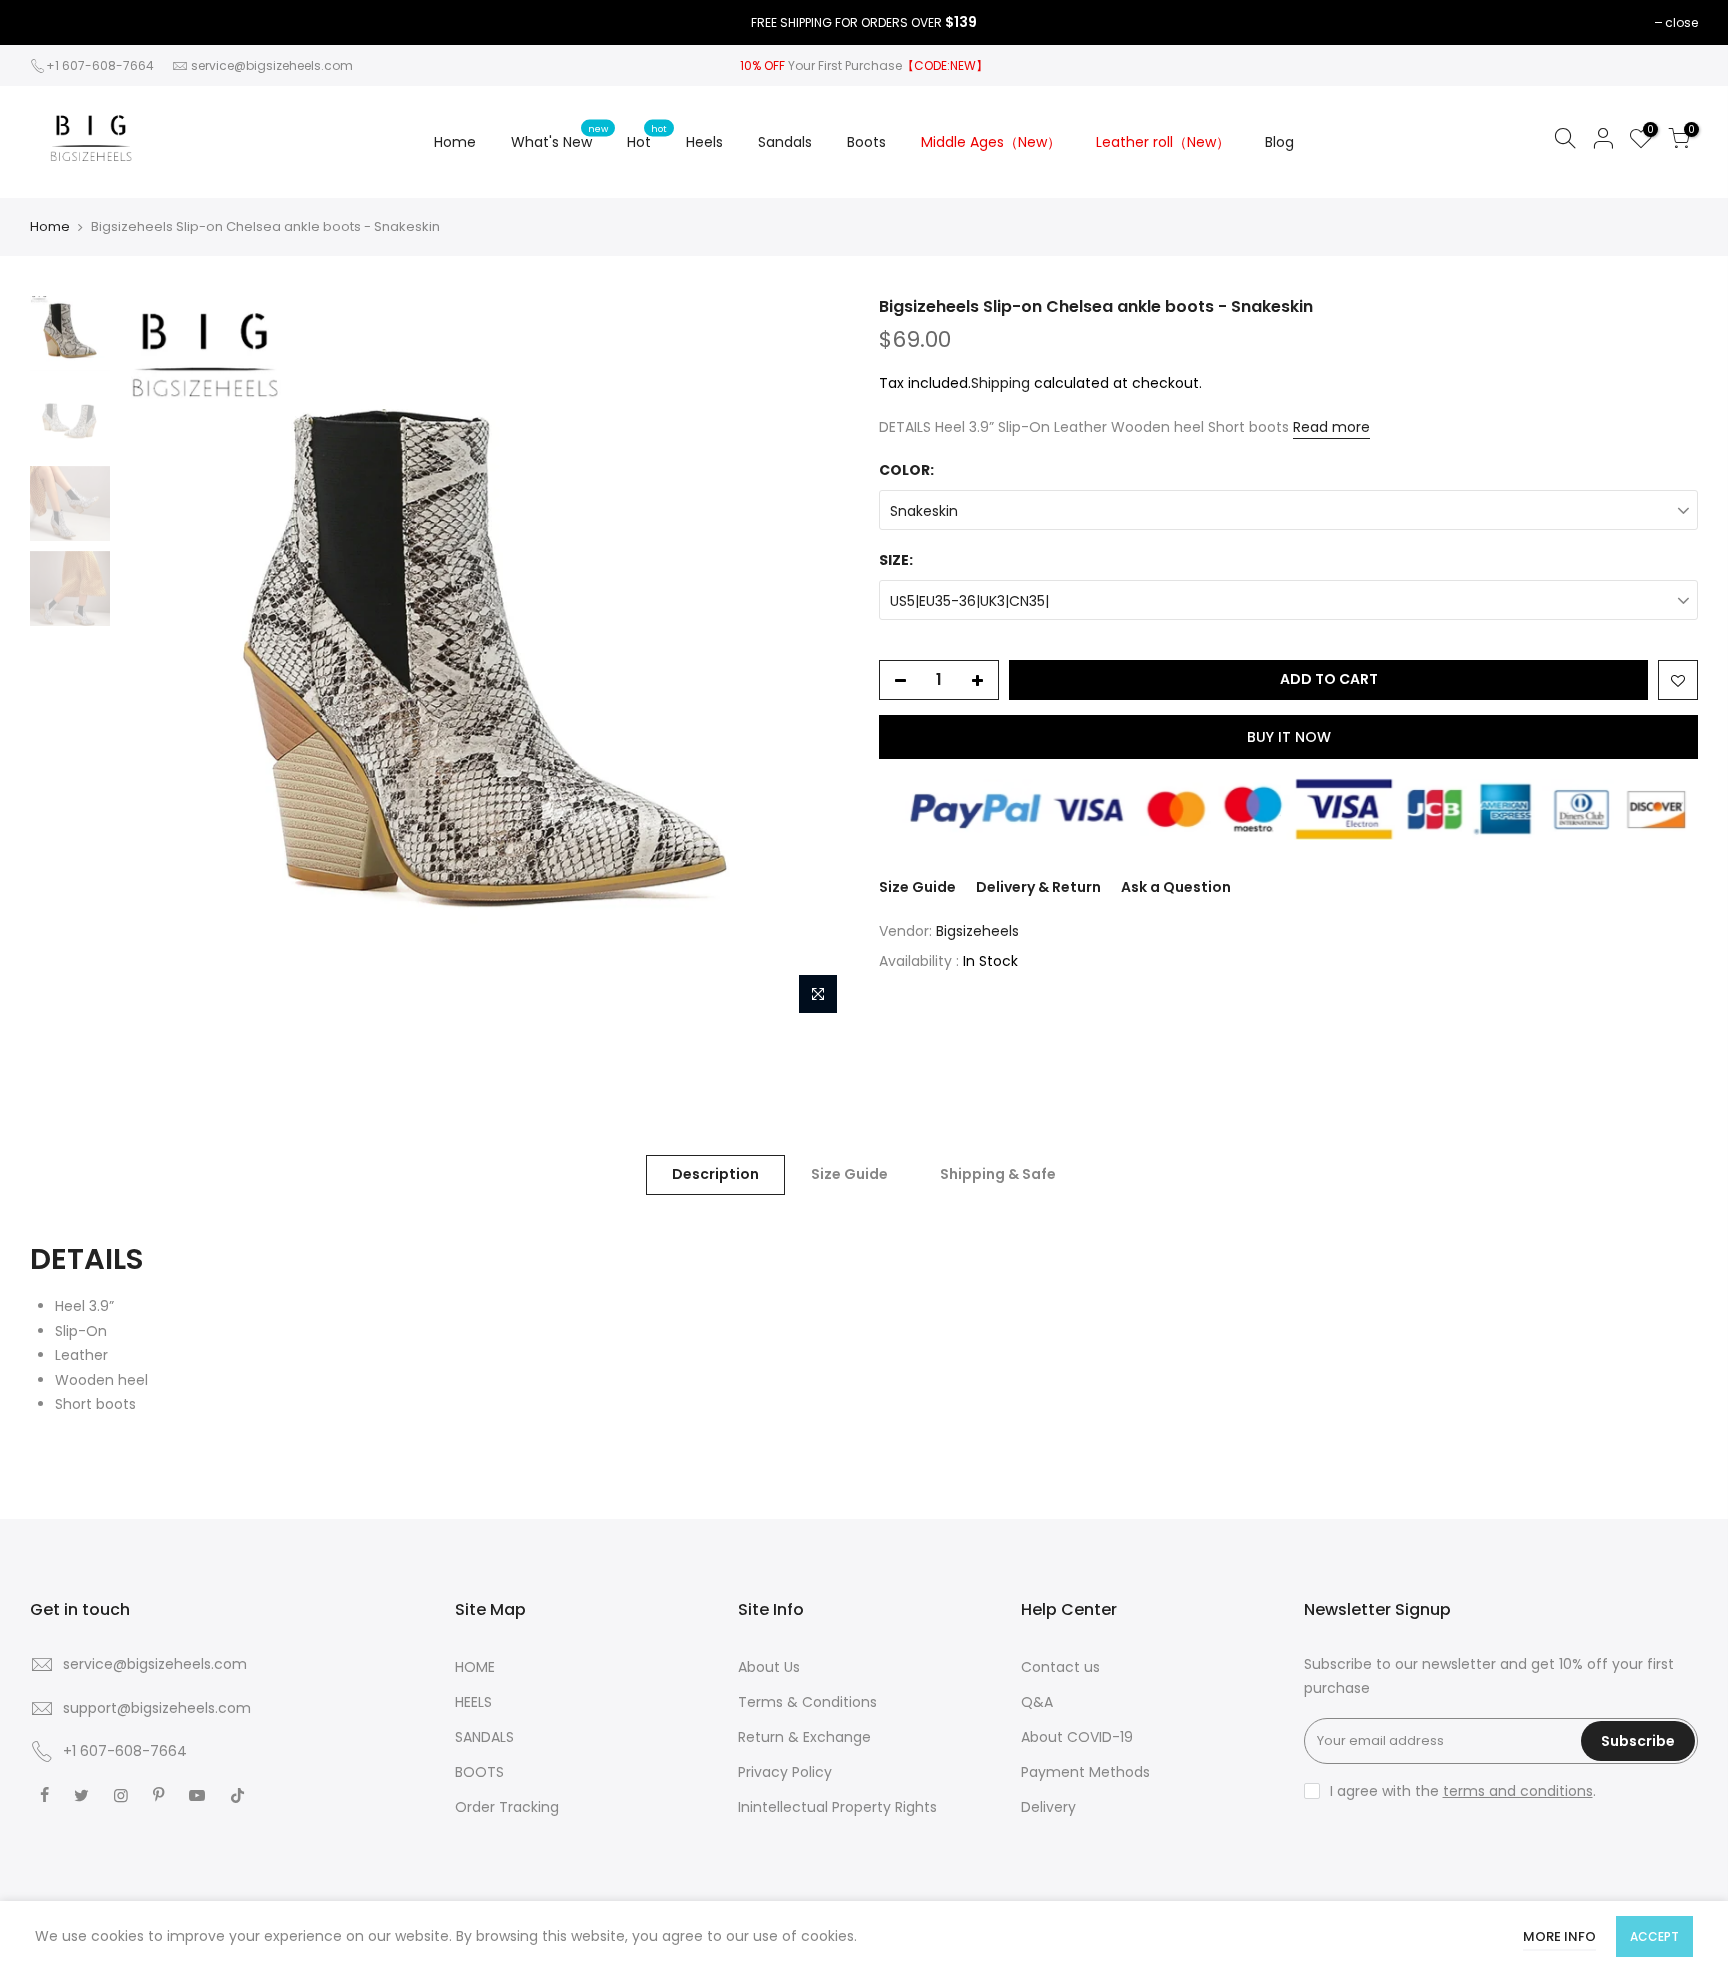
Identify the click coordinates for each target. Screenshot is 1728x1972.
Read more (1331, 427)
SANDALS (484, 1737)
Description (715, 1174)
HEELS (473, 1702)
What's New (559, 137)
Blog (1279, 142)
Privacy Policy (785, 1772)
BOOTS (479, 1772)
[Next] (814, 660)
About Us (769, 1667)
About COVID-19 (1077, 1737)
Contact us (1060, 1667)
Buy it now (1289, 737)
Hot (647, 137)
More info (1559, 1936)
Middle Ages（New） (991, 142)
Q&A (1037, 1702)
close (1681, 22)
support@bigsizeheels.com (157, 1708)
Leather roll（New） (1163, 142)
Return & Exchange (804, 1737)
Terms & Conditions (807, 1702)
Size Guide (917, 887)
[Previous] (155, 660)
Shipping (1000, 383)
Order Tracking (507, 1807)
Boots (866, 142)
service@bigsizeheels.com (272, 65)
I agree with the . (1463, 1791)
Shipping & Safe (998, 1174)
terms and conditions (1518, 1791)
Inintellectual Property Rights (837, 1807)
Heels (704, 142)
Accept (1654, 1936)
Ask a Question (1176, 887)
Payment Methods (1085, 1772)
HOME (475, 1667)
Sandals (785, 142)
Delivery (1048, 1807)
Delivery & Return (1038, 887)
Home (455, 142)
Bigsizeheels (977, 931)
